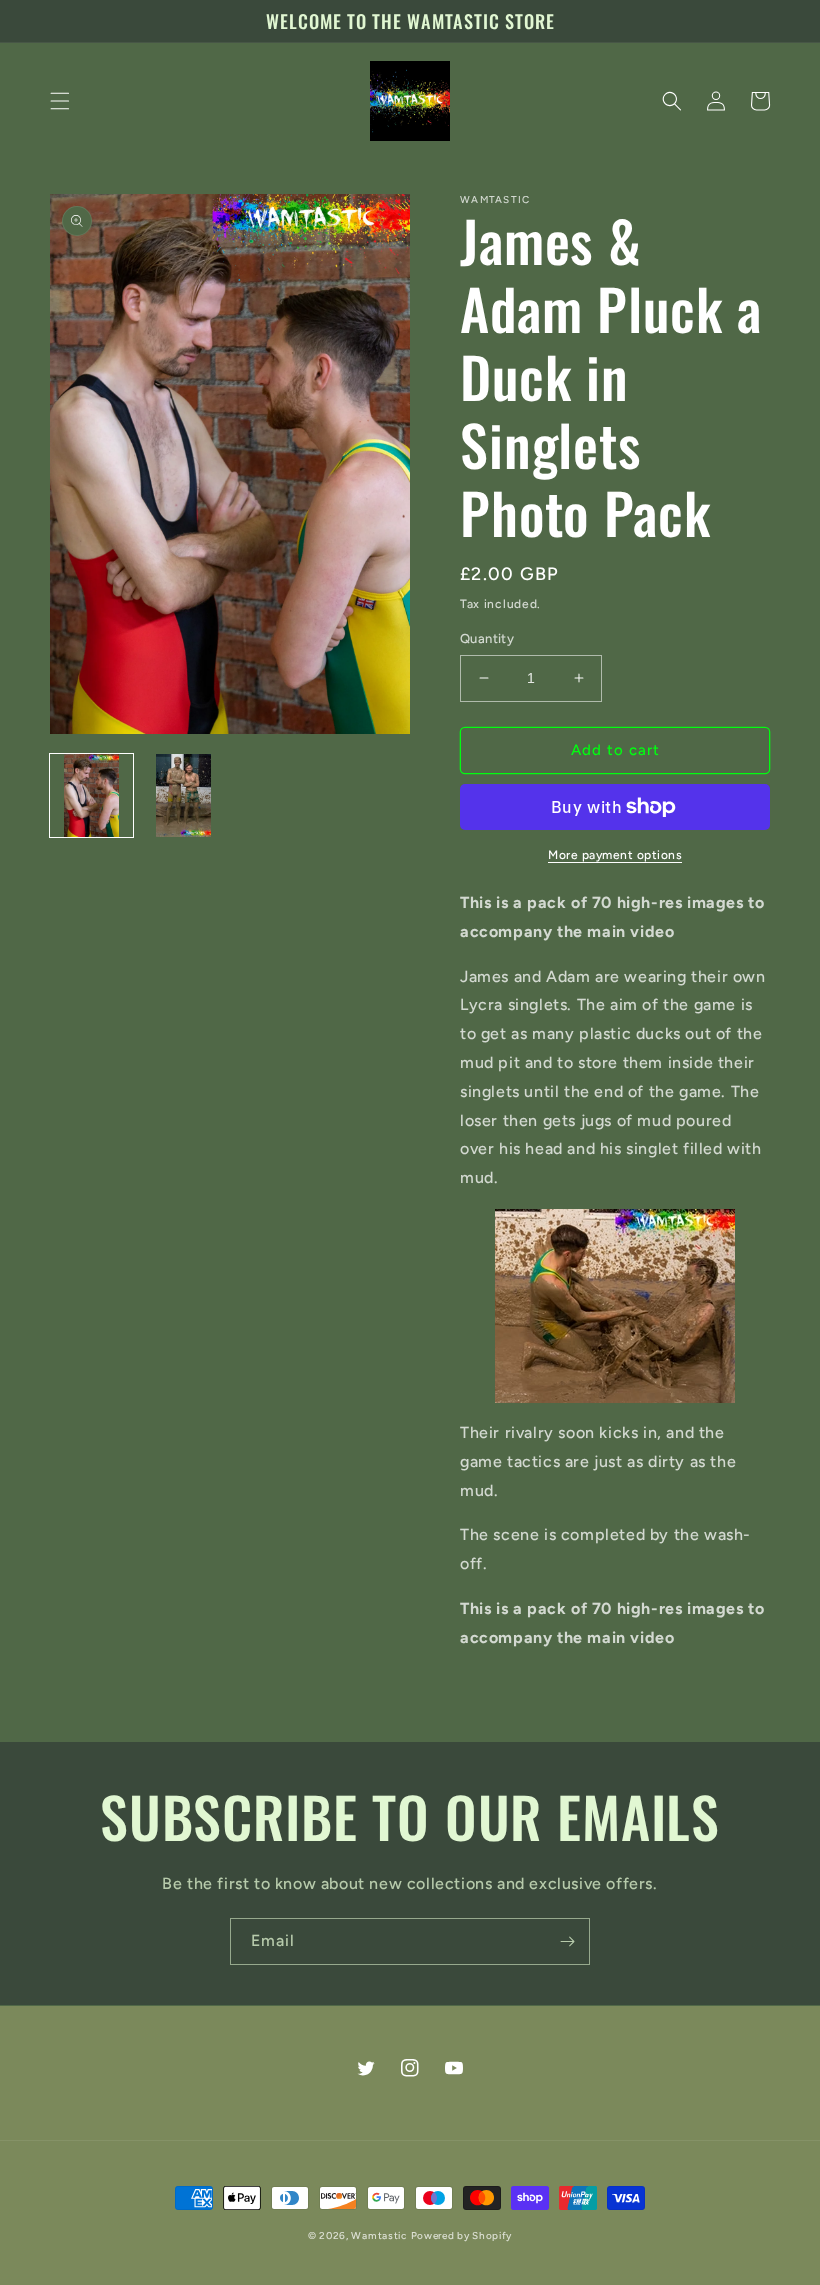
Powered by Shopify (462, 2235)
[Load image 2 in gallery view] (184, 795)
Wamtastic (378, 2235)
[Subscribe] (567, 1941)
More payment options (615, 855)
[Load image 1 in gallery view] (91, 795)
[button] (60, 101)
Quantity (487, 638)
